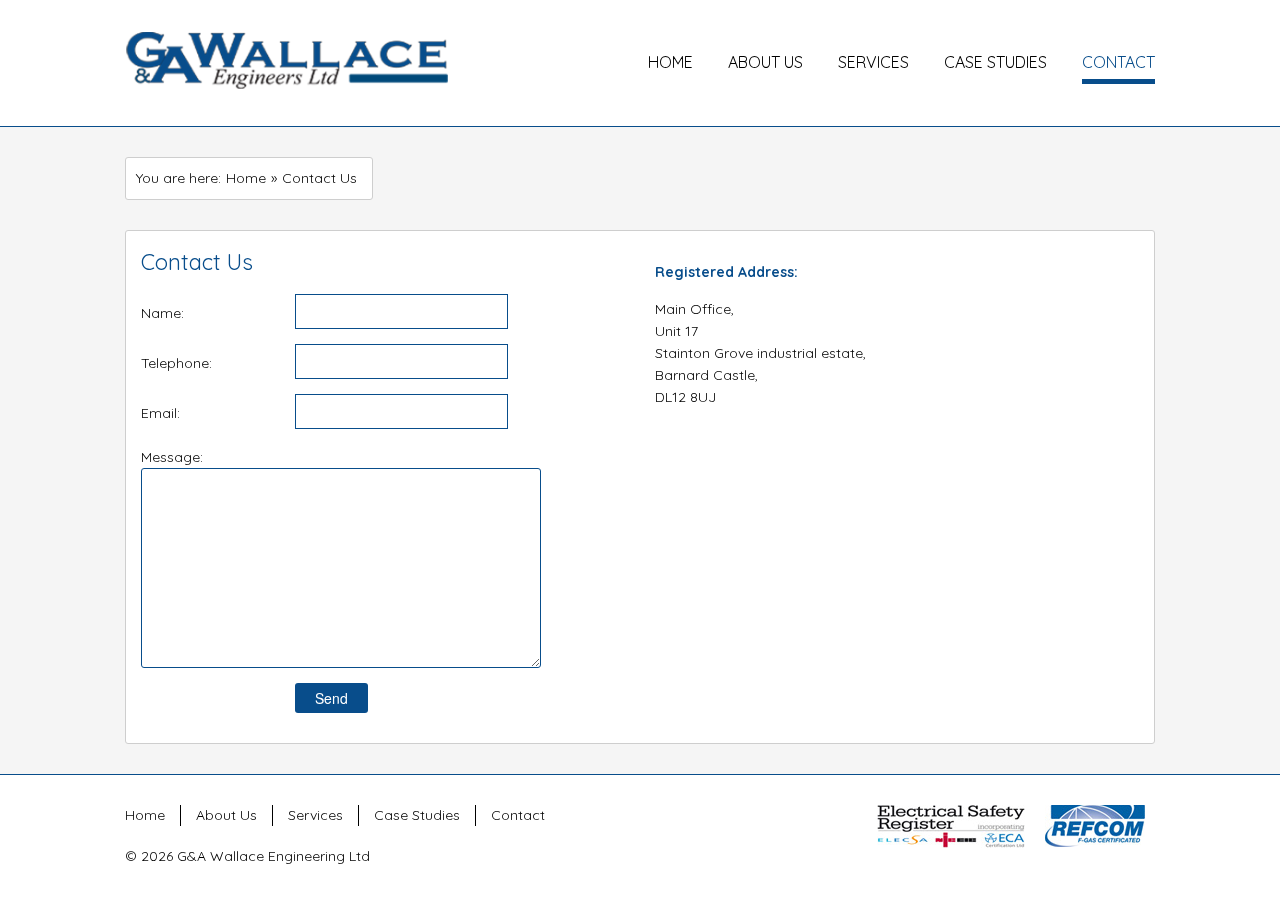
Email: (160, 413)
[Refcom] (1095, 825)
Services (873, 62)
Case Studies (995, 62)
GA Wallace (286, 63)
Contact (1118, 62)
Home (670, 62)
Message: (172, 457)
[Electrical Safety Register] (951, 825)
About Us (765, 62)
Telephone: (176, 363)
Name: (162, 313)
